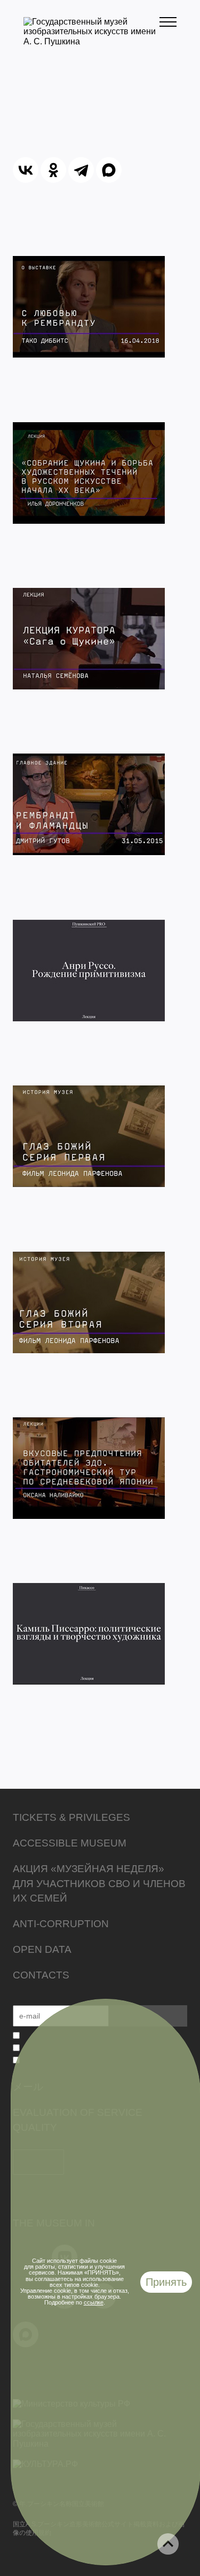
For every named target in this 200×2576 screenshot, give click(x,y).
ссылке (94, 2302)
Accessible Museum (70, 1843)
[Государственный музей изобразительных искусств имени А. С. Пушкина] (91, 41)
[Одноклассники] (53, 170)
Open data (42, 1949)
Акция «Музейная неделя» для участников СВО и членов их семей (99, 1884)
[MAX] (109, 170)
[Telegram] (81, 170)
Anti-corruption (61, 1924)
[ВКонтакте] (26, 170)
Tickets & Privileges (71, 1817)
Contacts (41, 1975)
